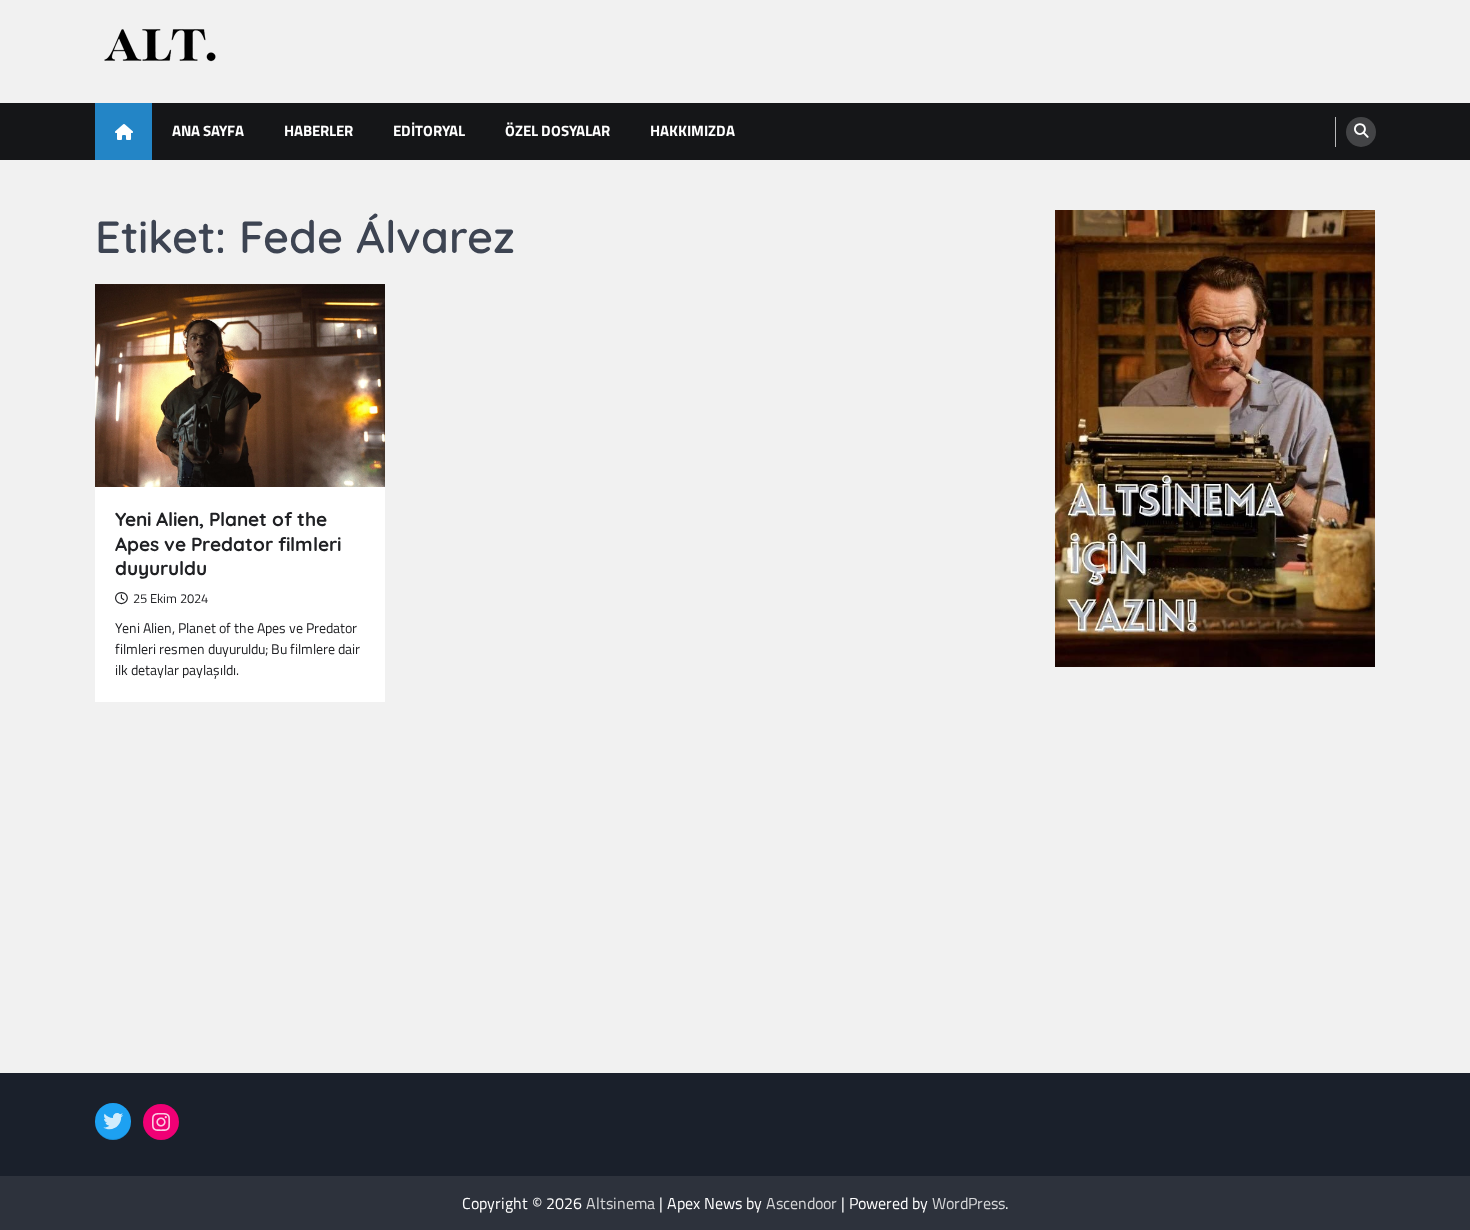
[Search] (1361, 132)
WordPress (968, 1203)
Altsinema (620, 1203)
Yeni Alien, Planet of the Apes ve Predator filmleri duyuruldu (228, 544)
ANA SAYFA (208, 130)
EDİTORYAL (429, 130)
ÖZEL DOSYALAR (557, 130)
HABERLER (318, 130)
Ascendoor (801, 1203)
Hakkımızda (692, 130)
